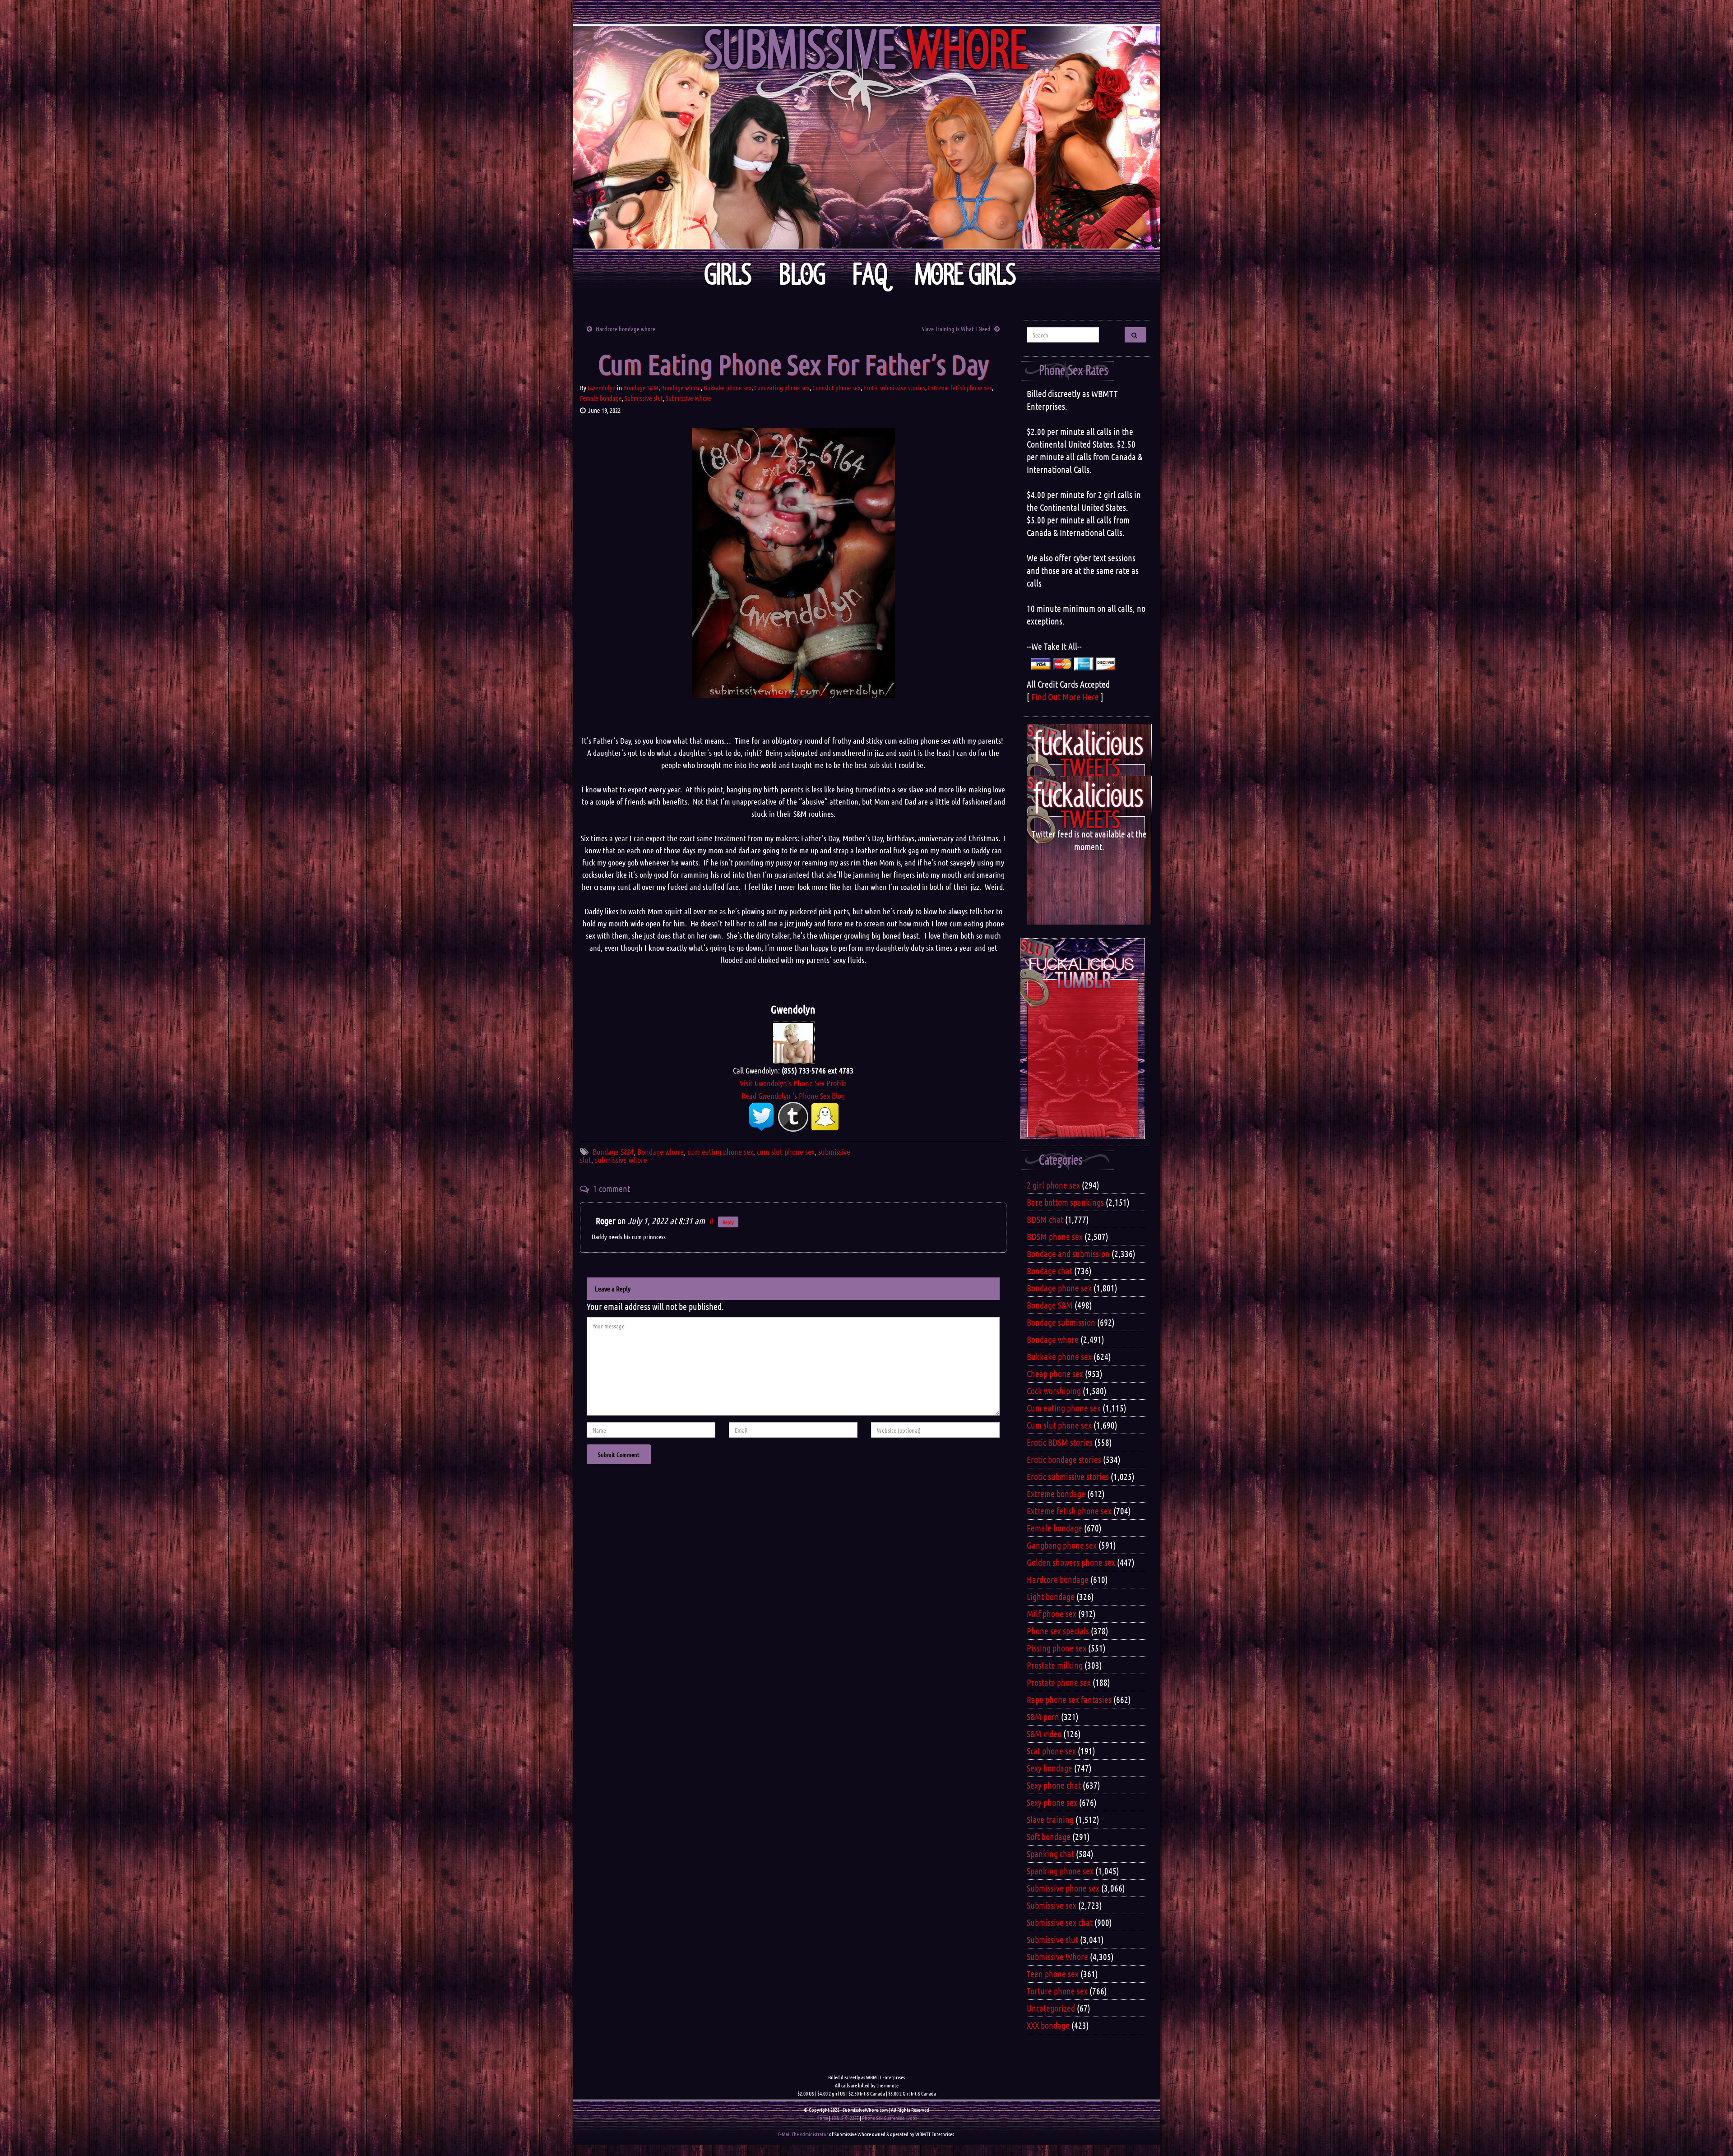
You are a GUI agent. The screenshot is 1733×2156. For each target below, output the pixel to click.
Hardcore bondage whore (626, 328)
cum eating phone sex (720, 1152)
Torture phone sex (1057, 1991)
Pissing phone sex (1056, 1648)
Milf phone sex (1052, 1614)
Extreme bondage (1056, 1494)
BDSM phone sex (1055, 1236)
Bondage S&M (641, 388)
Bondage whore (681, 388)
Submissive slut (644, 398)
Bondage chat (1050, 1271)
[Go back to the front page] (866, 137)
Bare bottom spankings (1065, 1202)
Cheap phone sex (1055, 1374)
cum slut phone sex (786, 1152)
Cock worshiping (1054, 1391)
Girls (728, 275)
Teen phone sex (1053, 1974)
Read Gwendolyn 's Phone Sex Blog (793, 1096)
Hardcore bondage (1058, 1579)
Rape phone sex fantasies (1069, 1699)
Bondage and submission (1068, 1254)
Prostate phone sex (1059, 1682)
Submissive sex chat (1060, 1922)
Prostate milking (1055, 1665)
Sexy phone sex (1052, 1802)
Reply (728, 1222)
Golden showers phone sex (1071, 1562)
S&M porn (1043, 1716)
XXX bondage (1048, 2025)
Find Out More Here (1065, 697)
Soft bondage (1049, 1837)
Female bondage (601, 398)
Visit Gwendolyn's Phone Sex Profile (793, 1083)
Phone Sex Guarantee (883, 2118)
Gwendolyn (602, 388)
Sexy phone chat (1054, 1785)
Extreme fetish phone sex (960, 388)
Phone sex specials (1058, 1631)
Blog (802, 275)
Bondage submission (1061, 1322)
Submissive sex (1052, 1905)
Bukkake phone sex (727, 388)
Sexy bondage (1050, 1768)
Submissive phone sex (1063, 1888)
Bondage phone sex (1059, 1288)
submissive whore (621, 1160)
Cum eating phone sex (782, 388)
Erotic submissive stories (894, 388)
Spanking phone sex (1060, 1871)
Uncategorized (1051, 2008)
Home (822, 2118)
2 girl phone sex (1053, 1185)
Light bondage (1051, 1596)
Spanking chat (1050, 1854)
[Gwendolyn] (793, 1041)
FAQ (870, 275)
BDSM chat (1045, 1219)
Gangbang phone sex (1062, 1545)
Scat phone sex (1051, 1751)
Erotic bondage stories (1064, 1459)
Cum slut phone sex (836, 388)
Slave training (1050, 1819)
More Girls (966, 275)
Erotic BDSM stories (1060, 1442)
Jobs (912, 2118)
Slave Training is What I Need (956, 328)
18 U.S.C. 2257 (845, 2118)
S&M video (1044, 1734)
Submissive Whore (688, 398)
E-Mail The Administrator (803, 2134)
